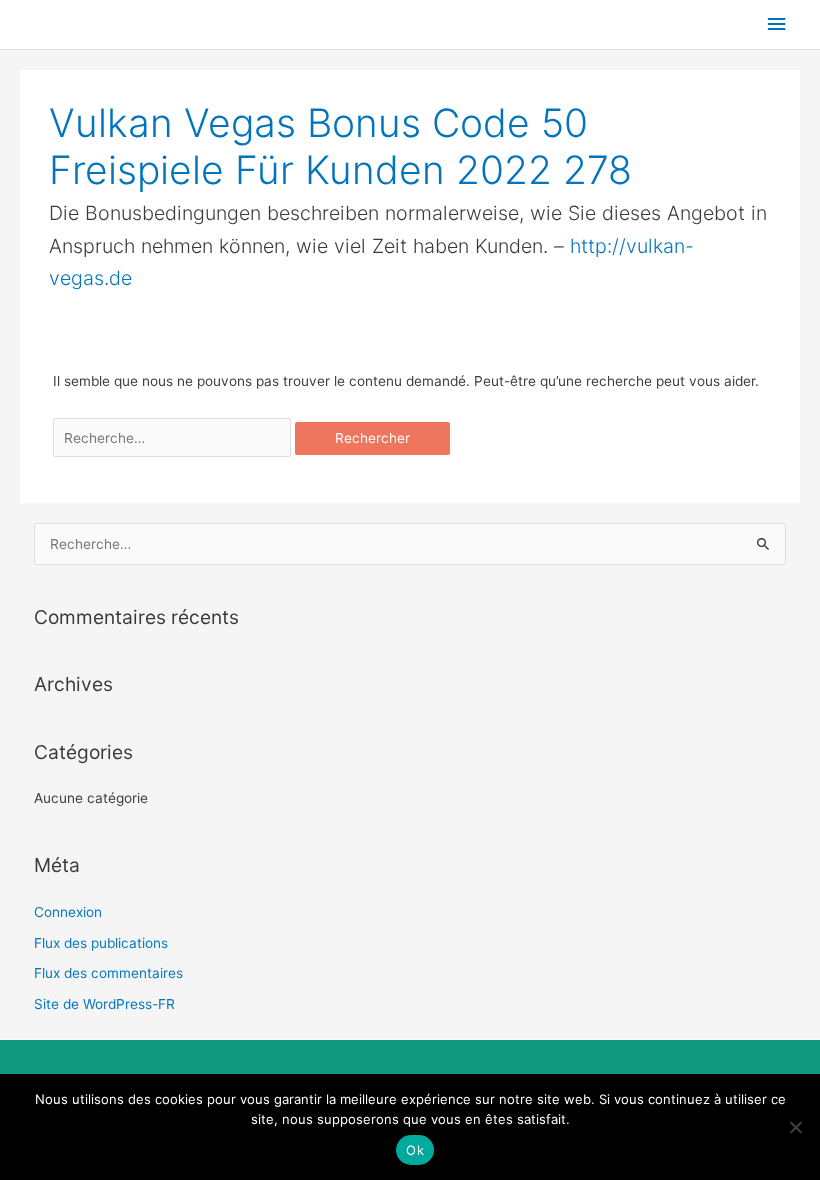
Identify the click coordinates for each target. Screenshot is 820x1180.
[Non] (795, 1127)
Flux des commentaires (108, 973)
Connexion (68, 912)
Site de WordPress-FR (104, 1004)
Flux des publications (101, 943)
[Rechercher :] (174, 438)
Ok (415, 1150)
